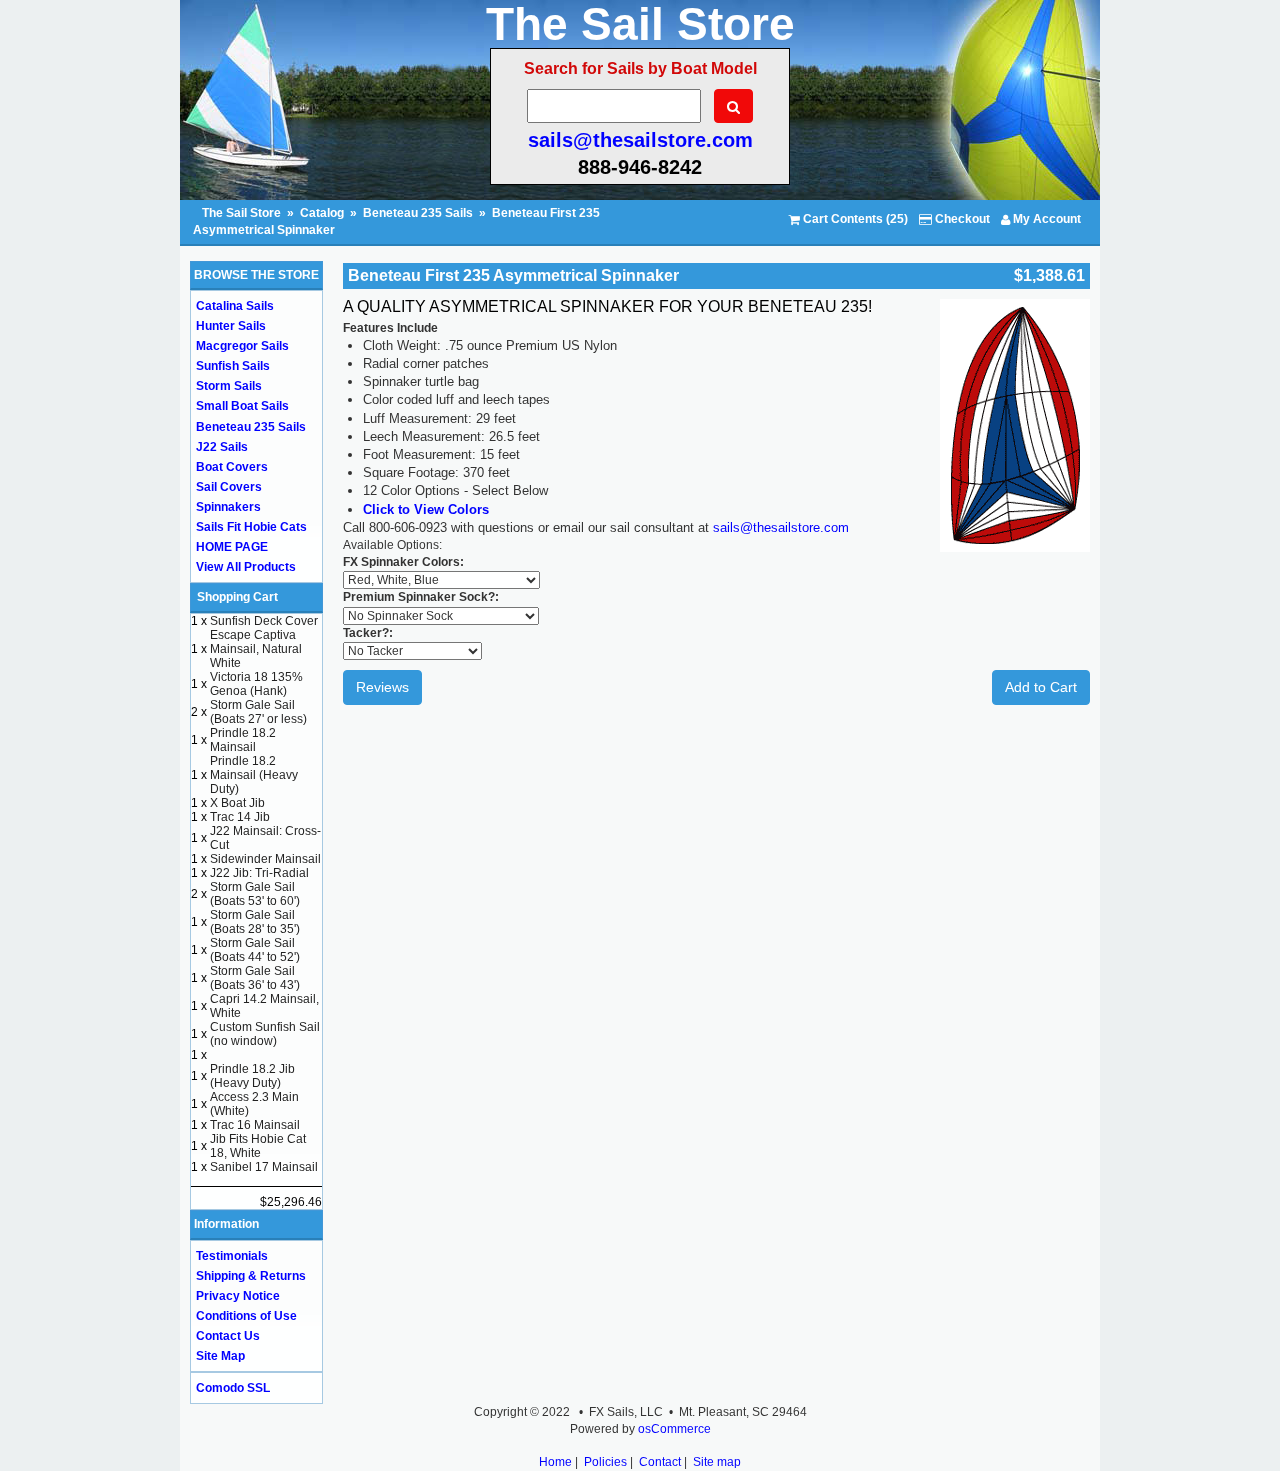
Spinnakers (228, 507)
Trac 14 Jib (240, 817)
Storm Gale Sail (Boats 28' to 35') (255, 922)
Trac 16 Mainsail (255, 1125)
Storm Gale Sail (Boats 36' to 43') (255, 978)
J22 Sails (222, 447)
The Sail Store (243, 213)
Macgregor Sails (242, 346)
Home (555, 1462)
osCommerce (674, 1429)
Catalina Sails (235, 306)
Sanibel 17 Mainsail (264, 1167)
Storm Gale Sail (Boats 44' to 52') (255, 950)
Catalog (322, 213)
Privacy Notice (238, 1296)
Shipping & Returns (251, 1276)
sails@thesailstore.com (640, 140)
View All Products (246, 567)
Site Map (220, 1356)
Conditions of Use (246, 1316)
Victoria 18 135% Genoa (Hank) (256, 684)
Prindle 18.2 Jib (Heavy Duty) (252, 1076)
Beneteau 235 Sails (418, 213)
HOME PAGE (232, 547)
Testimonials (232, 1256)
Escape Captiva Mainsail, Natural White (256, 649)
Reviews (382, 687)
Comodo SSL (233, 1388)
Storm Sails (229, 386)
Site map (717, 1462)
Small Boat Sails (242, 406)
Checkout (961, 219)
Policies (605, 1462)
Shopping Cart (237, 597)
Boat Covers (232, 467)
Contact (660, 1462)
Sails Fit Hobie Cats (251, 527)
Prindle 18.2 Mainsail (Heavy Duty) (254, 775)
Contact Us (228, 1336)
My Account (1045, 219)
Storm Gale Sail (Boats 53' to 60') (255, 894)
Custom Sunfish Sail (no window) (265, 1034)
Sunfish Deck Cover (264, 621)
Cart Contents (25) (854, 219)
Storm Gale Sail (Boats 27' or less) (258, 712)
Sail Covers (229, 487)
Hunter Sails (231, 326)
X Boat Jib (237, 803)
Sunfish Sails (233, 366)
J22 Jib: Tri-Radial (259, 873)
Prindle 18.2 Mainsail (243, 740)
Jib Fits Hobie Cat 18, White (258, 1146)
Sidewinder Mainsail (265, 859)
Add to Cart (1041, 687)
